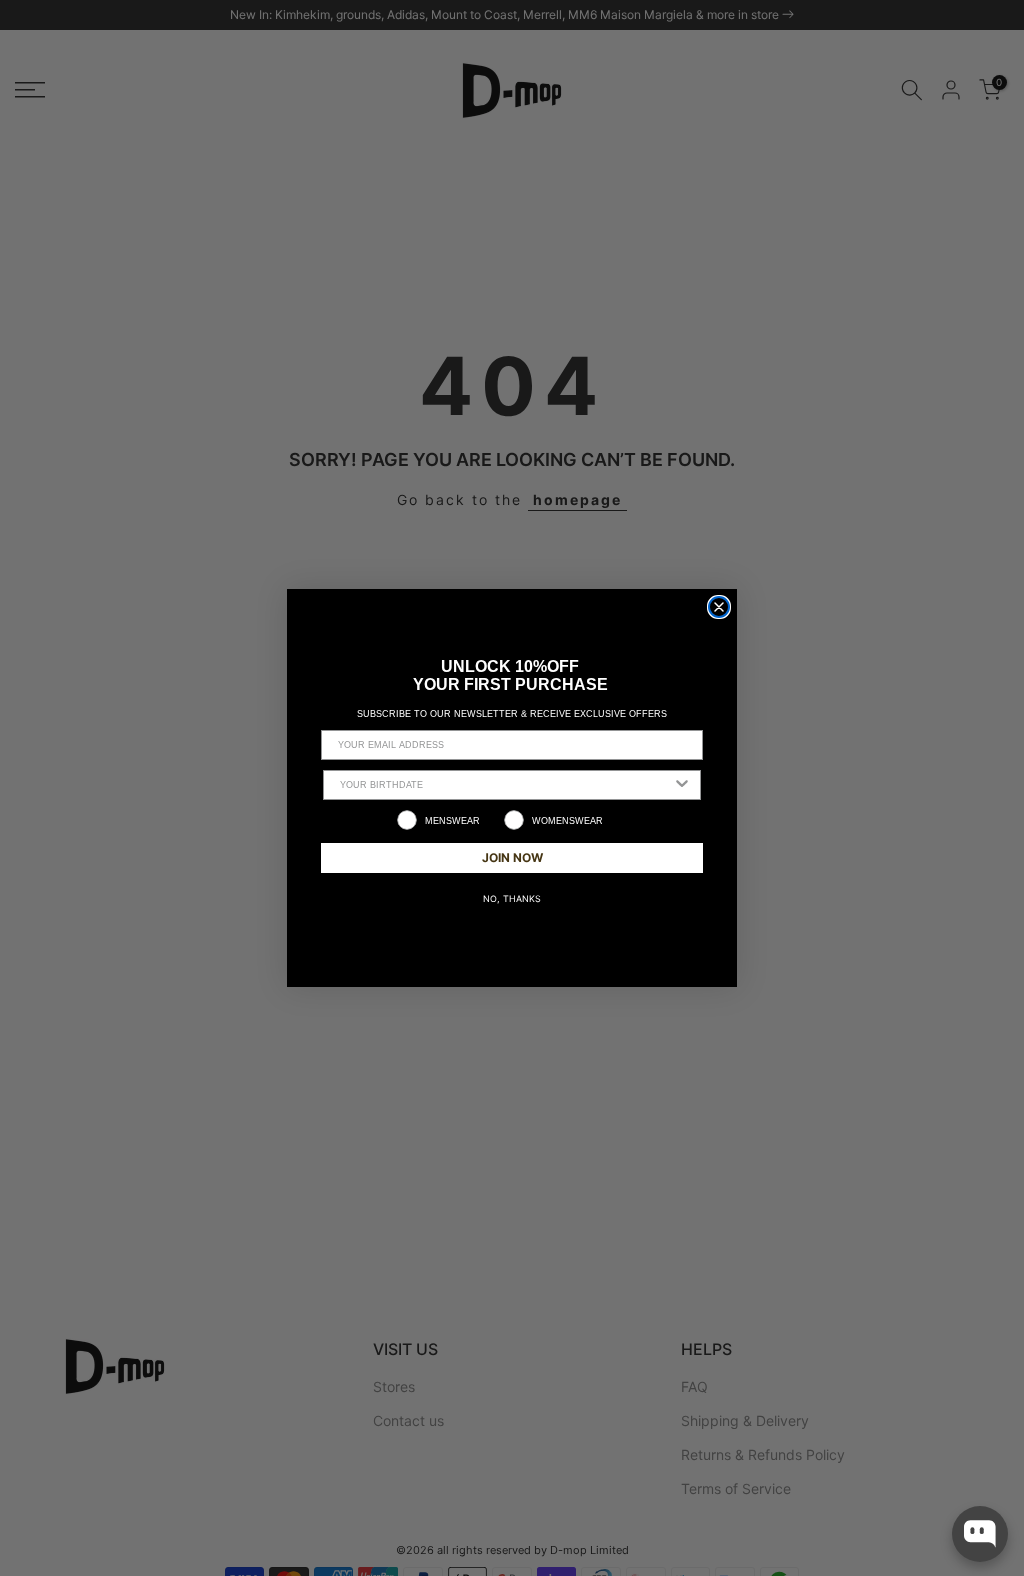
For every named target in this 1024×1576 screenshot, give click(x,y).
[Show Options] (682, 785)
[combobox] (506, 785)
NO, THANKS (512, 898)
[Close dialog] (719, 607)
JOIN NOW (512, 857)
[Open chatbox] (980, 1534)
